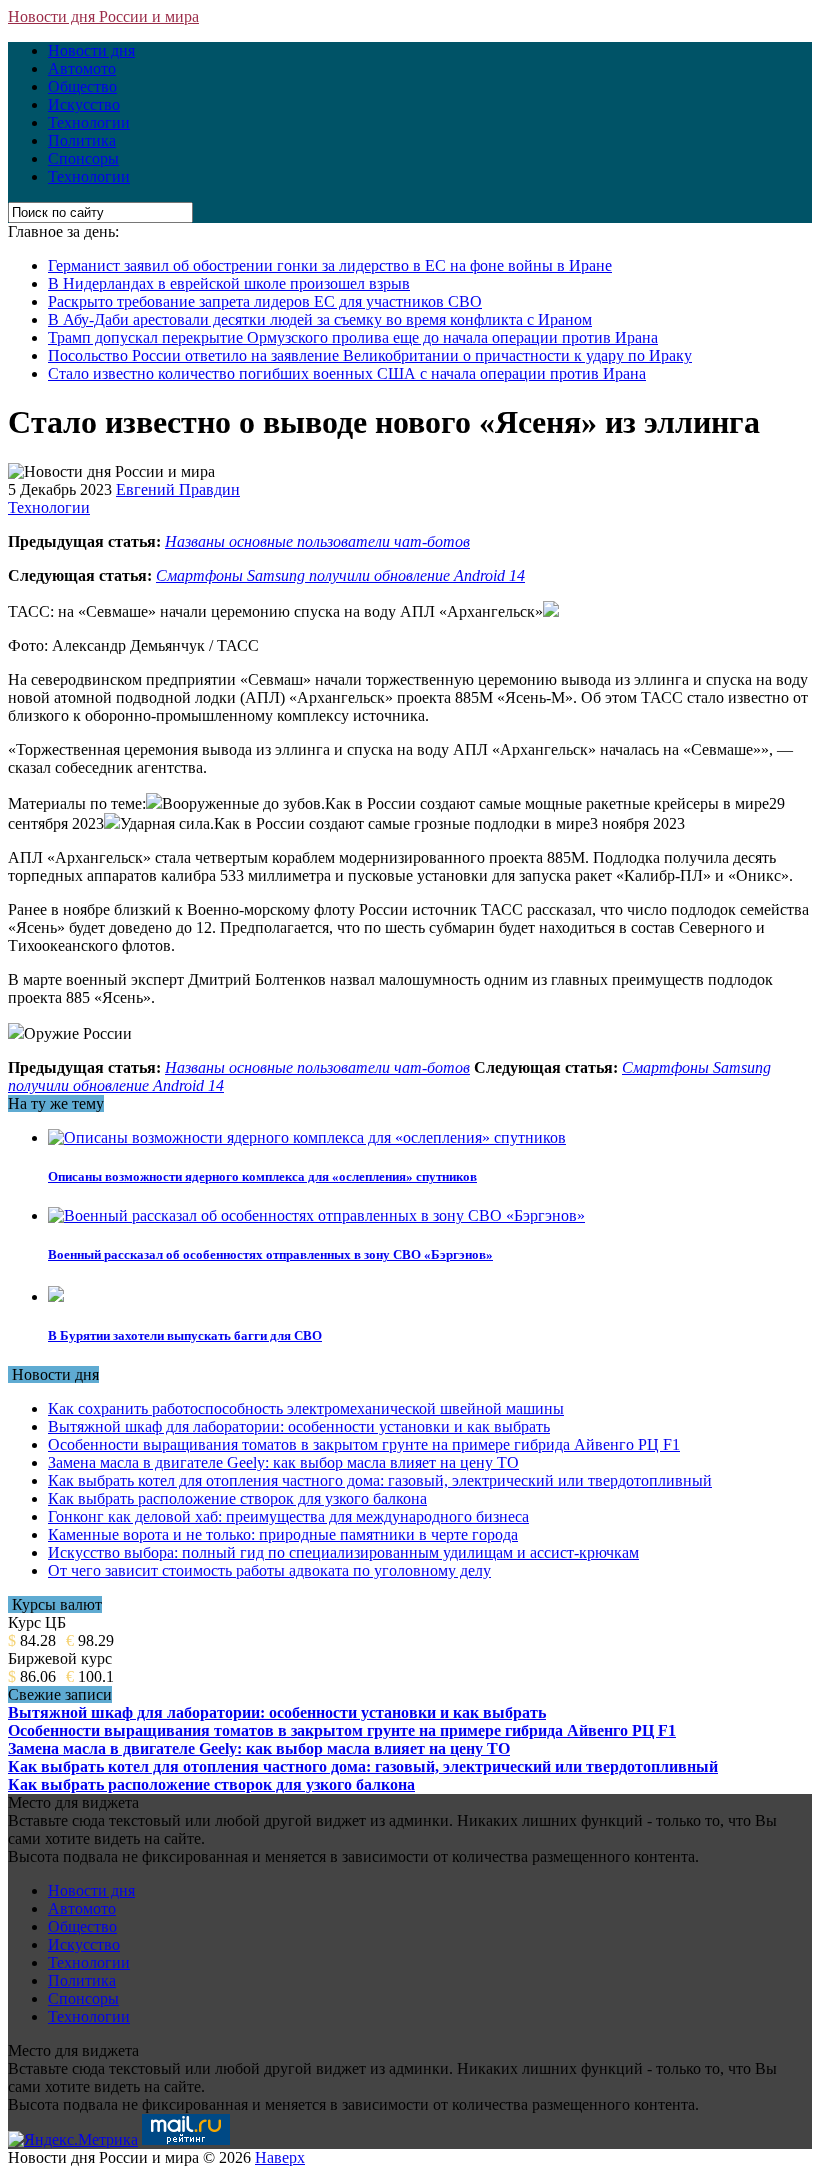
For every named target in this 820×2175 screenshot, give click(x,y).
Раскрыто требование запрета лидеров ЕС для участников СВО (265, 301)
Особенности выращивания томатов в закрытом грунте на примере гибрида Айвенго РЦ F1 (364, 1444)
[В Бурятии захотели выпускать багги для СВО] (56, 1296)
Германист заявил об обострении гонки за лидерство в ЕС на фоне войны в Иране (330, 265)
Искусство (84, 104)
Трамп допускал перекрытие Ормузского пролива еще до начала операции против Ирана (353, 337)
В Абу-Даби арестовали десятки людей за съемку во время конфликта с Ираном (320, 319)
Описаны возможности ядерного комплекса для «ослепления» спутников (262, 1176)
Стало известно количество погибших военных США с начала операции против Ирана (347, 373)
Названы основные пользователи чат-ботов (317, 541)
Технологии (89, 122)
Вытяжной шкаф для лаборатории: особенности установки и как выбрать (299, 1426)
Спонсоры (83, 158)
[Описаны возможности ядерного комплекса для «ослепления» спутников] (307, 1137)
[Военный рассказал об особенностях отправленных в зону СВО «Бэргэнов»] (316, 1215)
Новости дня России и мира (103, 16)
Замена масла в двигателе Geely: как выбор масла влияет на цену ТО (283, 1462)
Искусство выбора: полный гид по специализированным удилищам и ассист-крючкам (343, 1552)
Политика (82, 140)
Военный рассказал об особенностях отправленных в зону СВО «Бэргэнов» (270, 1254)
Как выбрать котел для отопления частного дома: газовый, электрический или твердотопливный (380, 1480)
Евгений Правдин (178, 489)
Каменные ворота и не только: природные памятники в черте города (283, 1534)
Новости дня (91, 50)
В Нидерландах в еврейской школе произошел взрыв (229, 283)
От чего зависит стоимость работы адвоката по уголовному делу (269, 1570)
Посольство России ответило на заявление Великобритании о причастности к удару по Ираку (370, 355)
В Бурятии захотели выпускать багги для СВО (185, 1335)
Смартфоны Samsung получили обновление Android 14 (340, 575)
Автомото (82, 68)
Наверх (280, 2157)
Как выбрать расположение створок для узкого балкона (237, 1498)
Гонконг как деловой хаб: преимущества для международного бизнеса (288, 1516)
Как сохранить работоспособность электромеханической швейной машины (306, 1408)
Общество (82, 86)
